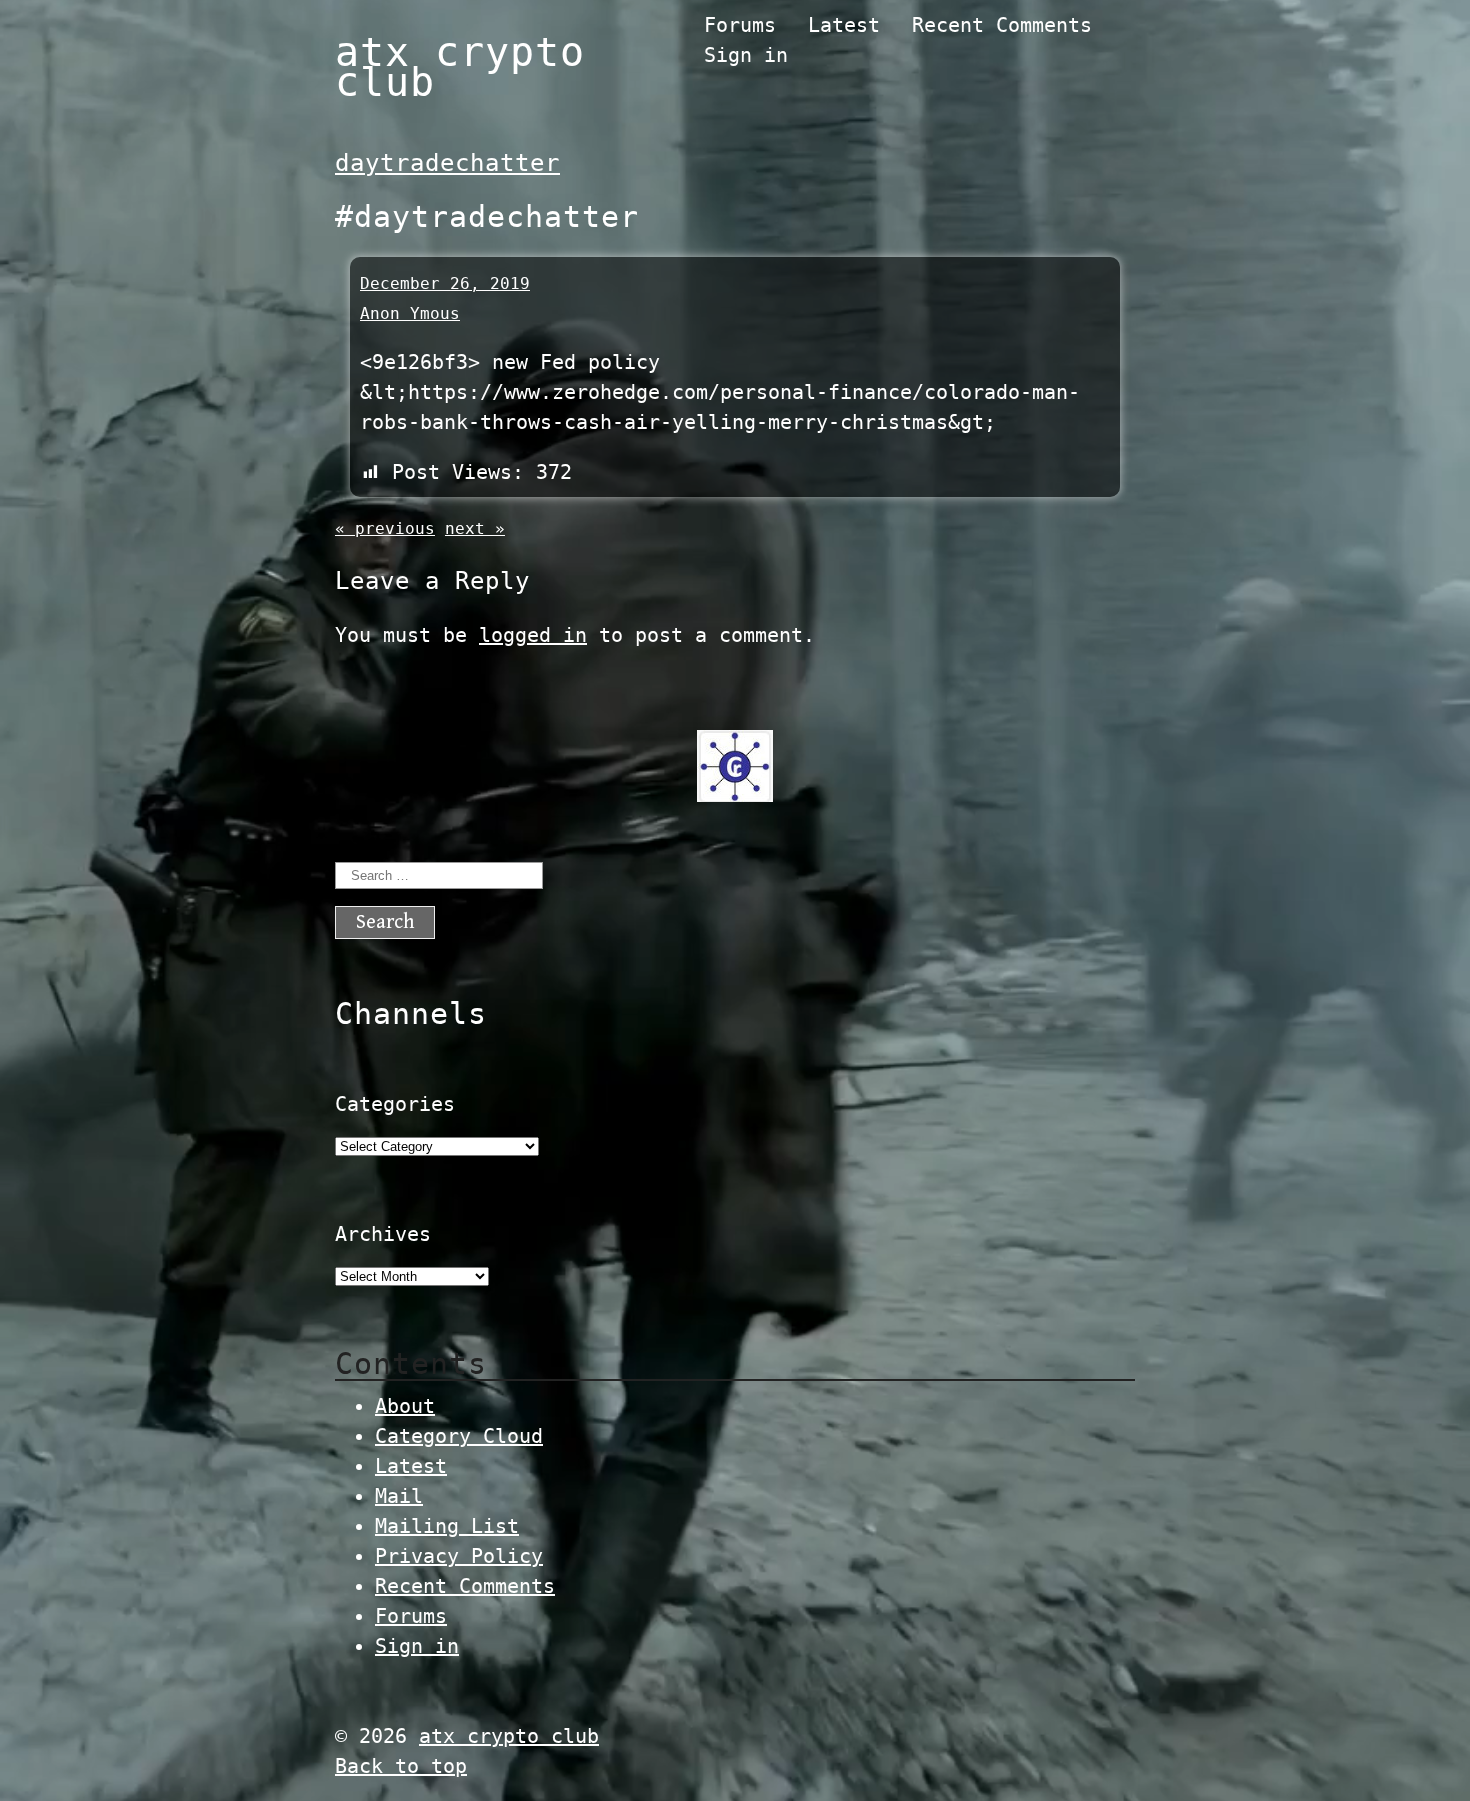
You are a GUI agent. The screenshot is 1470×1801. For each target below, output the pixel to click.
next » (475, 528)
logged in (533, 635)
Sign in (746, 55)
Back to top (401, 1766)
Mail (399, 1496)
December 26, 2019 (445, 283)
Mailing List (447, 1526)
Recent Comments (1002, 25)
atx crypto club (460, 67)
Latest (844, 25)
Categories (395, 1104)
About (405, 1406)
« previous (385, 528)
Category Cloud (459, 1436)
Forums (740, 25)
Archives (383, 1234)
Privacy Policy (459, 1556)
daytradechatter (447, 163)
